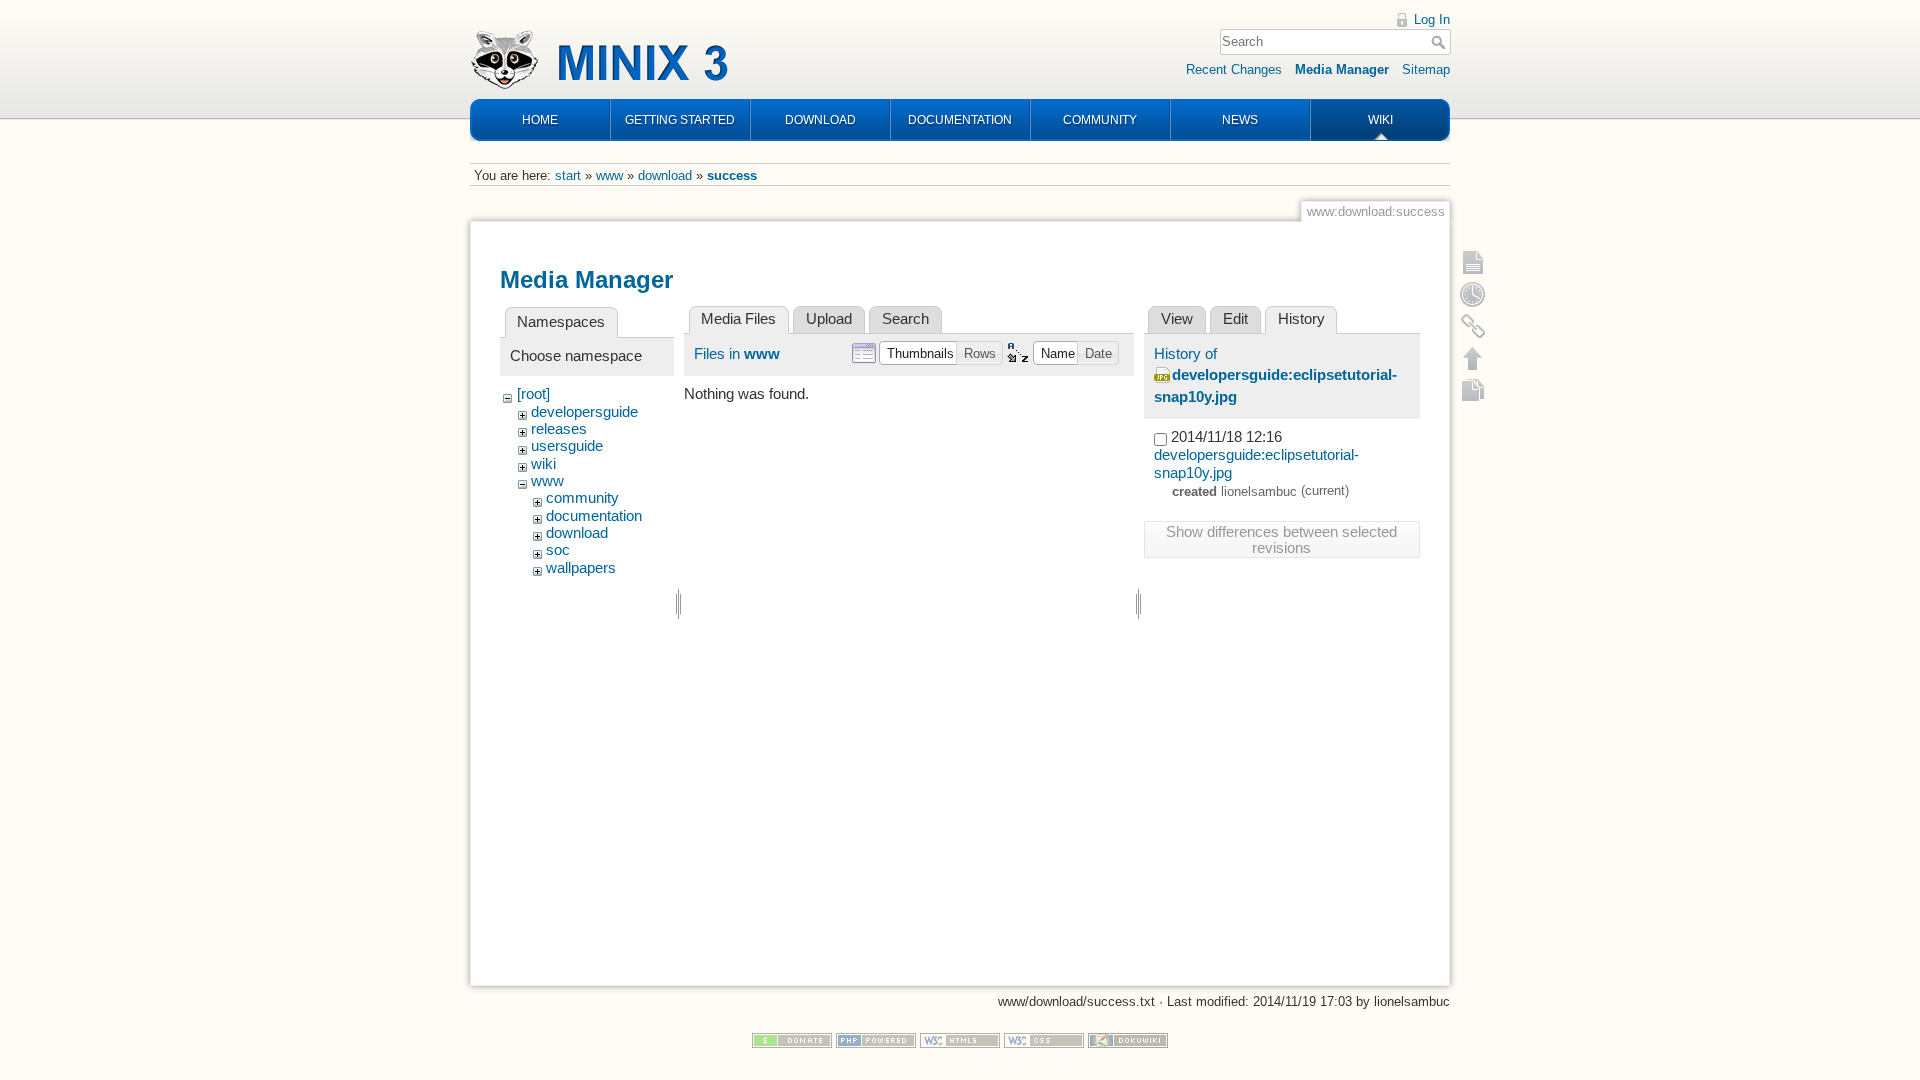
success (732, 175)
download (665, 175)
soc (558, 550)
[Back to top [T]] (1473, 358)
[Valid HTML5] (960, 1039)
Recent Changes (1234, 69)
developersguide (584, 412)
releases (559, 429)
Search (1440, 42)
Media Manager (1342, 69)
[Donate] (792, 1039)
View (1177, 319)
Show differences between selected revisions (1281, 540)
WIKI (1380, 120)
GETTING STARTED (680, 120)
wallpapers (581, 568)
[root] (533, 394)
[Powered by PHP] (876, 1039)
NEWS (1240, 120)
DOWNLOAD (820, 120)
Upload (829, 319)
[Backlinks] (1473, 326)
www (609, 175)
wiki (543, 464)
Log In (1432, 19)
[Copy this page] (1473, 390)
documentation (594, 516)
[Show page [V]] (1473, 262)
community (582, 498)
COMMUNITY (1100, 120)
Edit (1235, 319)
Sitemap (1426, 69)
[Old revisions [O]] (1473, 294)
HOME (540, 120)
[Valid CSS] (1044, 1039)
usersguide (567, 446)
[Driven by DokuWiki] (1128, 1039)
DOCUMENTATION (960, 120)
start (568, 175)
